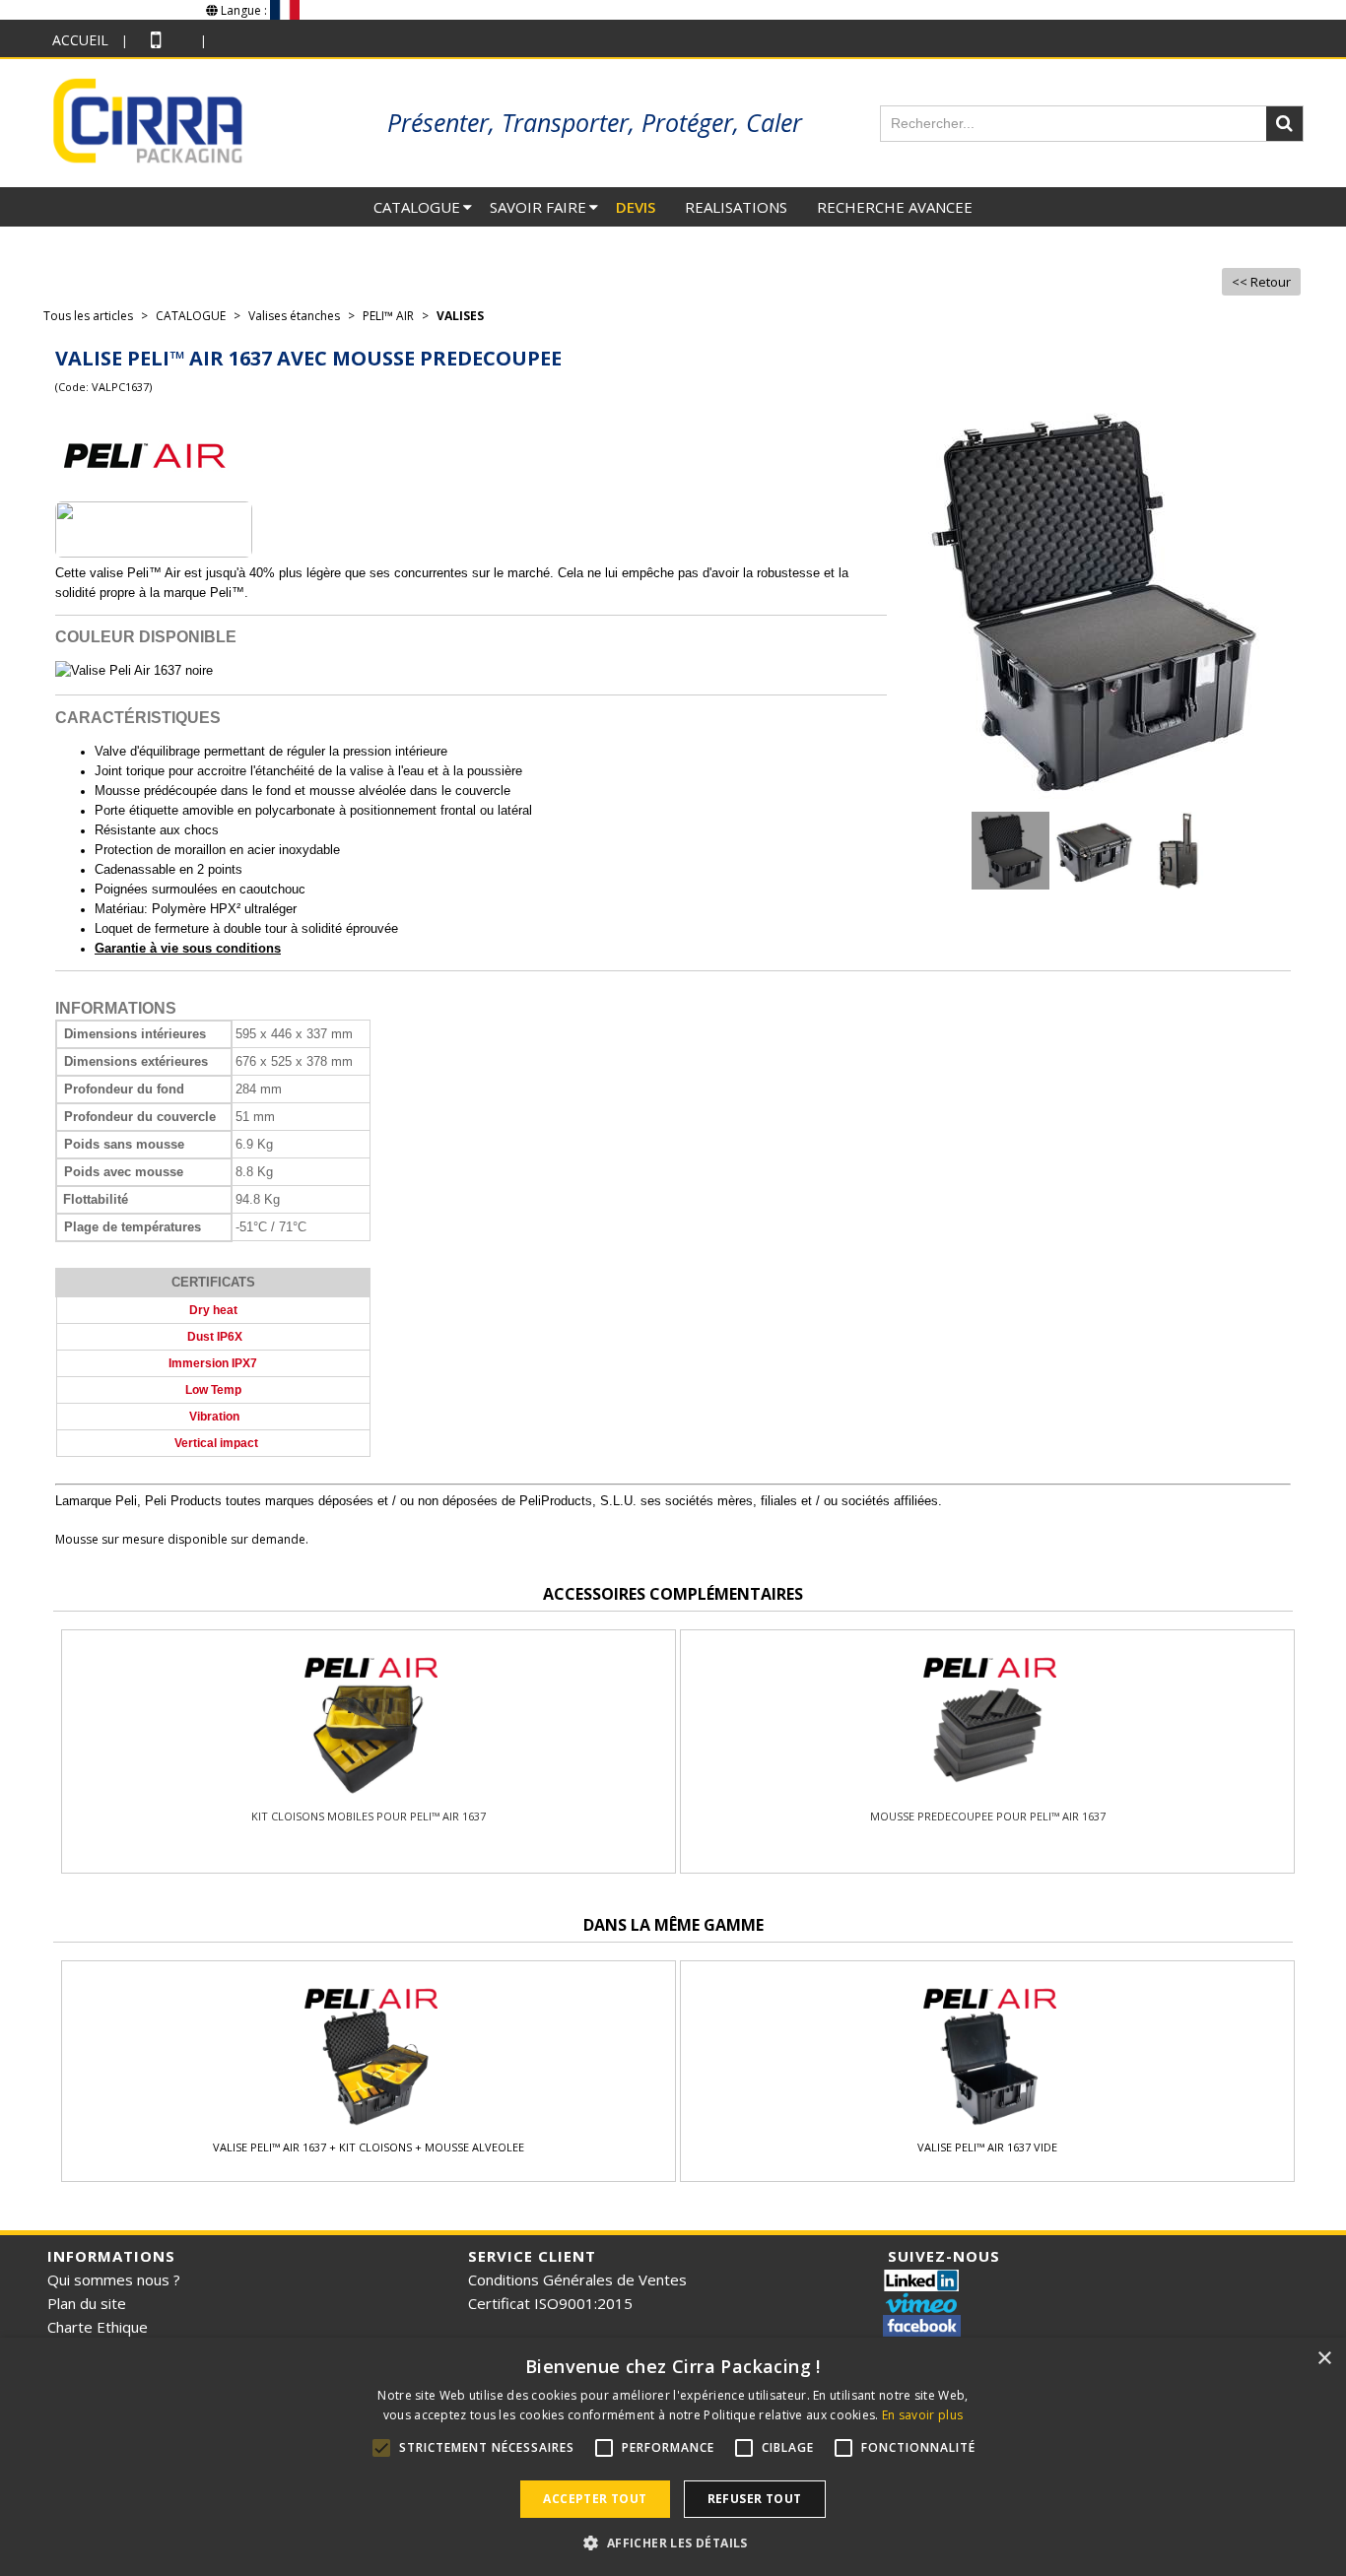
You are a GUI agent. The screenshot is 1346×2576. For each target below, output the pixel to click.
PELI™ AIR (388, 316)
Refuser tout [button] (755, 2499)
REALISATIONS (736, 207)
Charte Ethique (98, 2327)
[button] (673, 2543)
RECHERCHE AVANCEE (895, 207)
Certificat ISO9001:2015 (550, 2303)
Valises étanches (294, 316)
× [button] (1324, 2359)
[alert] (673, 2457)
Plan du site (87, 2303)
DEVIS (636, 207)
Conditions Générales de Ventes (577, 2279)
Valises (460, 316)
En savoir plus (922, 2415)
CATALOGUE (417, 207)
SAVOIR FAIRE (538, 207)
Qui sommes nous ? (114, 2279)
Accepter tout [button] (595, 2499)
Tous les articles (88, 316)
